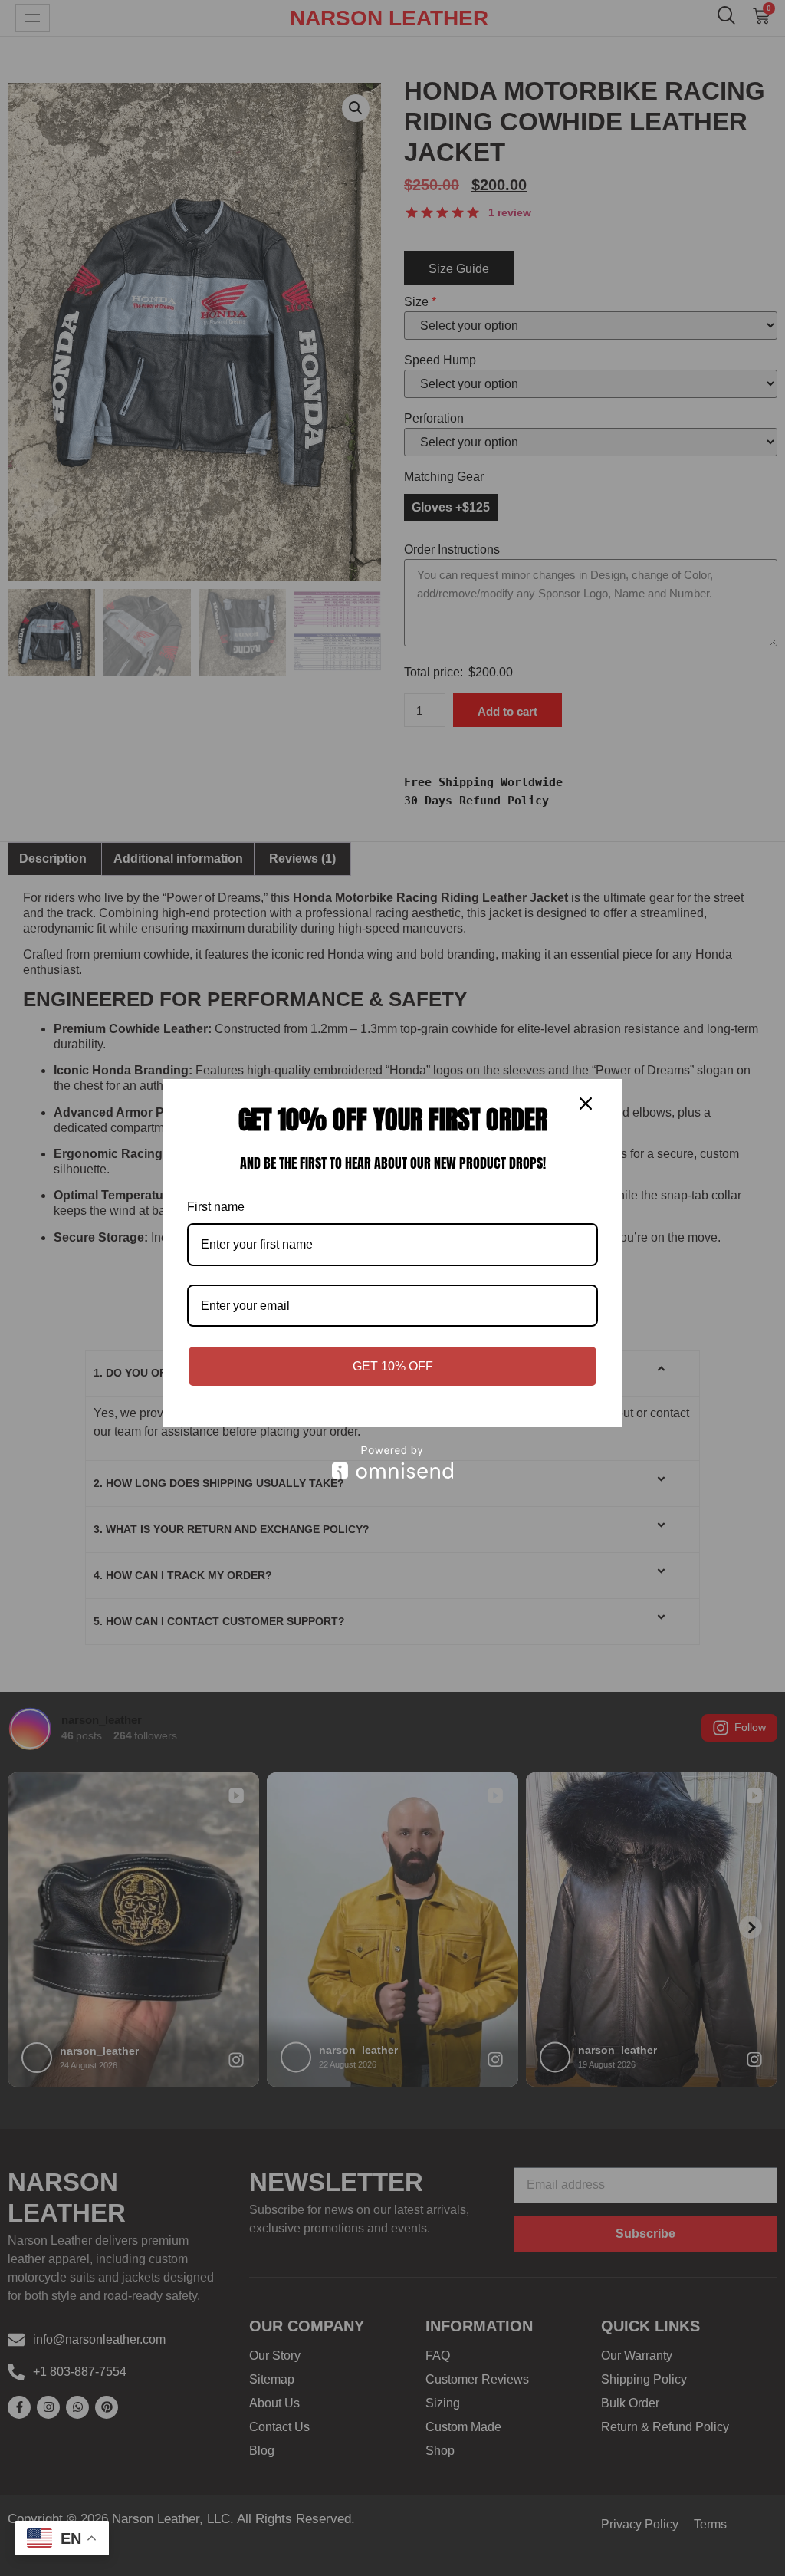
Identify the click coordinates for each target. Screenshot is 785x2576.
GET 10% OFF (393, 1366)
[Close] (586, 1102)
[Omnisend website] (392, 1462)
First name (216, 1207)
